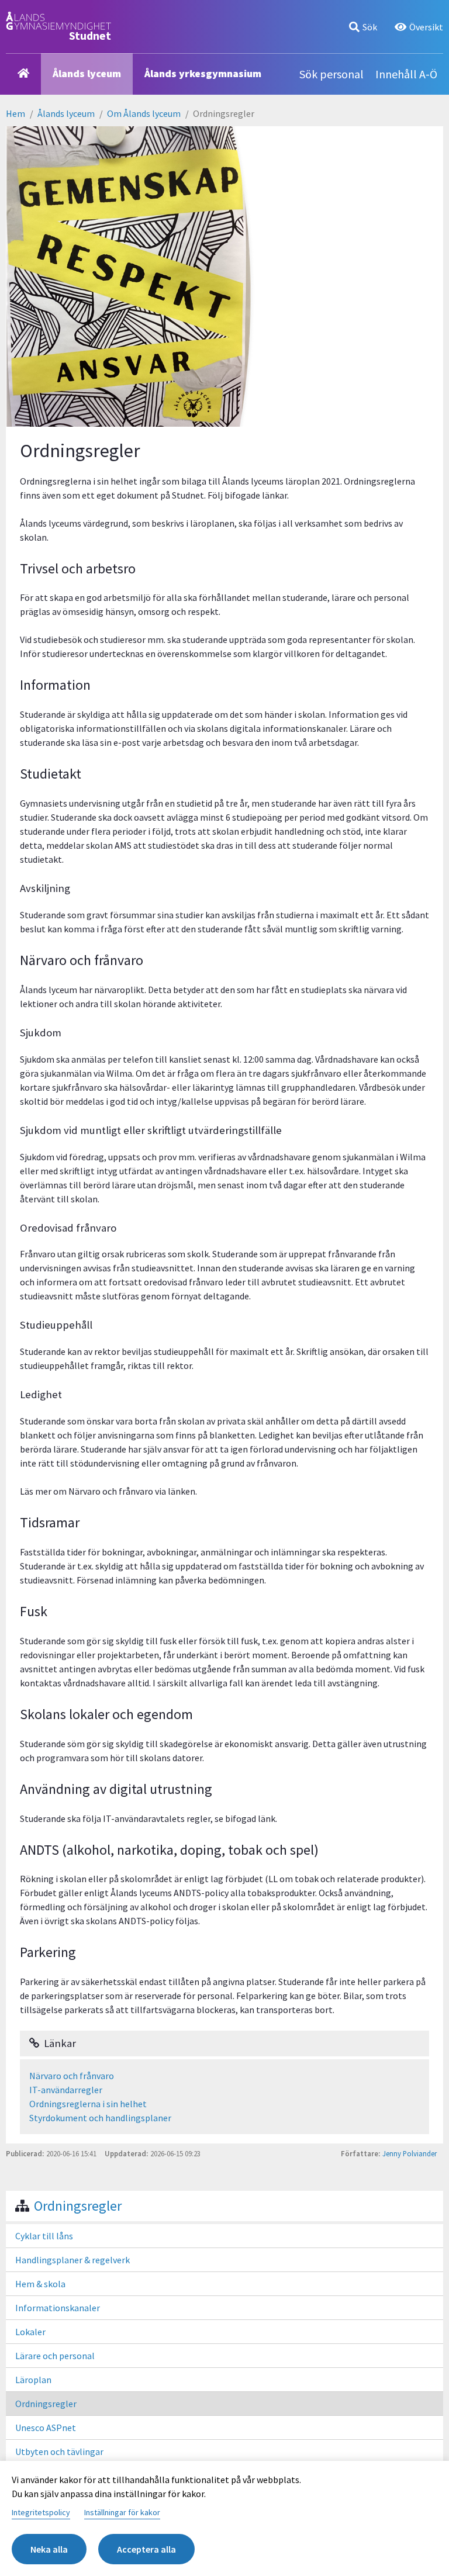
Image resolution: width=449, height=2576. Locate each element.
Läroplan (33, 2380)
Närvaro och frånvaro (72, 2076)
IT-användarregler (66, 2090)
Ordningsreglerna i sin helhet (88, 2104)
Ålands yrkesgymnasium (203, 73)
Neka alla (49, 2549)
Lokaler (30, 2332)
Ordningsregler (78, 2206)
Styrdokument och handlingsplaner (100, 2118)
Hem (15, 113)
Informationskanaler (58, 2308)
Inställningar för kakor (122, 2512)
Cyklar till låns (44, 2236)
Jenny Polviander (410, 2153)
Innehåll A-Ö (406, 74)
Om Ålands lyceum (144, 113)
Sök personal (331, 74)
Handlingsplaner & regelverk (72, 2260)
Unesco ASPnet (46, 2428)
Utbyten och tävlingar (59, 2451)
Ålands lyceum (87, 73)
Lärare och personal (55, 2356)
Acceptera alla (146, 2549)
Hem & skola (40, 2284)
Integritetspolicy (41, 2512)
